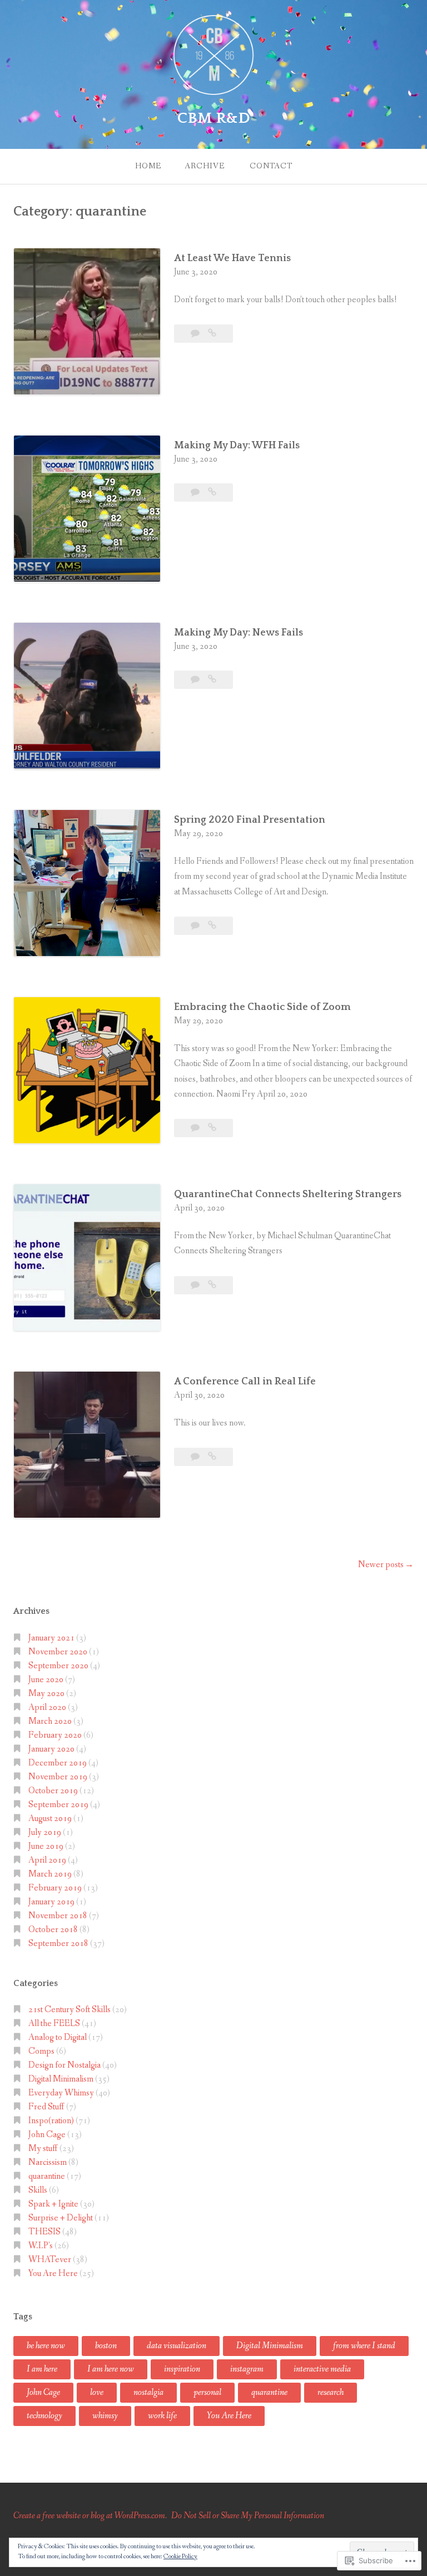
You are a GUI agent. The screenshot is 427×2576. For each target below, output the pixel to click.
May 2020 (46, 1694)
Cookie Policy (180, 2557)
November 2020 (58, 1652)
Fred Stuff (46, 2107)
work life (162, 2416)
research (331, 2392)
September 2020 (58, 1666)
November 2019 (58, 1777)
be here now (46, 2346)
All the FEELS (54, 2024)
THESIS (44, 2232)
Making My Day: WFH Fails (237, 446)
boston (106, 2346)
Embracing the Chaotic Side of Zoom (262, 1007)
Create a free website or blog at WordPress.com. (90, 2516)
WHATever (50, 2260)
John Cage (47, 2135)
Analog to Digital (58, 2037)
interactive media (322, 2369)
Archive (205, 166)
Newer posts (381, 1565)
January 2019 (51, 1902)
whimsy (105, 2416)
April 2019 (47, 1860)
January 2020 (51, 1749)
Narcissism (48, 2162)
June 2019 (46, 1846)
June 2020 (46, 1680)
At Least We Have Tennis (232, 258)
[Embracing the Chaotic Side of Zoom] (212, 1128)
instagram (247, 2369)
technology (44, 2416)
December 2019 (58, 1763)
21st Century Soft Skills (69, 2010)
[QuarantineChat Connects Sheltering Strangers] (212, 1285)
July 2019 (45, 1832)
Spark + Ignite (53, 2204)
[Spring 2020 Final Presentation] (212, 926)
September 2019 (58, 1805)
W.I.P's (41, 2246)
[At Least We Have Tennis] (212, 334)
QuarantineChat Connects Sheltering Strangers (288, 1194)
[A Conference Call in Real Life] (212, 1457)
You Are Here (53, 2274)
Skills (38, 2190)
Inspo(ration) (51, 2121)
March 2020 (50, 1721)
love (97, 2392)
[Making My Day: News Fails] (212, 680)
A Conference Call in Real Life (245, 1382)
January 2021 (51, 1638)
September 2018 (58, 1944)
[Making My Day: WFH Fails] (212, 492)
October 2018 (53, 1930)
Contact (271, 166)
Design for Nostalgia (64, 2065)
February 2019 (55, 1888)
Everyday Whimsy (61, 2093)
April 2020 (47, 1707)
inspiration (182, 2369)
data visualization (177, 2346)
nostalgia (148, 2392)
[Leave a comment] (196, 334)
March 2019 (50, 1874)
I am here (42, 2369)
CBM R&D (214, 118)
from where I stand (364, 2346)
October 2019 (53, 1791)
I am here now (111, 2369)
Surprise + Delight (61, 2218)
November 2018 (58, 1916)
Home (148, 166)
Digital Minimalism (61, 2079)
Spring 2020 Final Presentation (250, 820)
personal (207, 2392)
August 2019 (50, 1819)
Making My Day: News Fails (239, 633)
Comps (41, 2051)
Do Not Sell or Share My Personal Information (248, 2516)
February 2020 (55, 1735)
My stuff (43, 2149)
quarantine (47, 2176)
